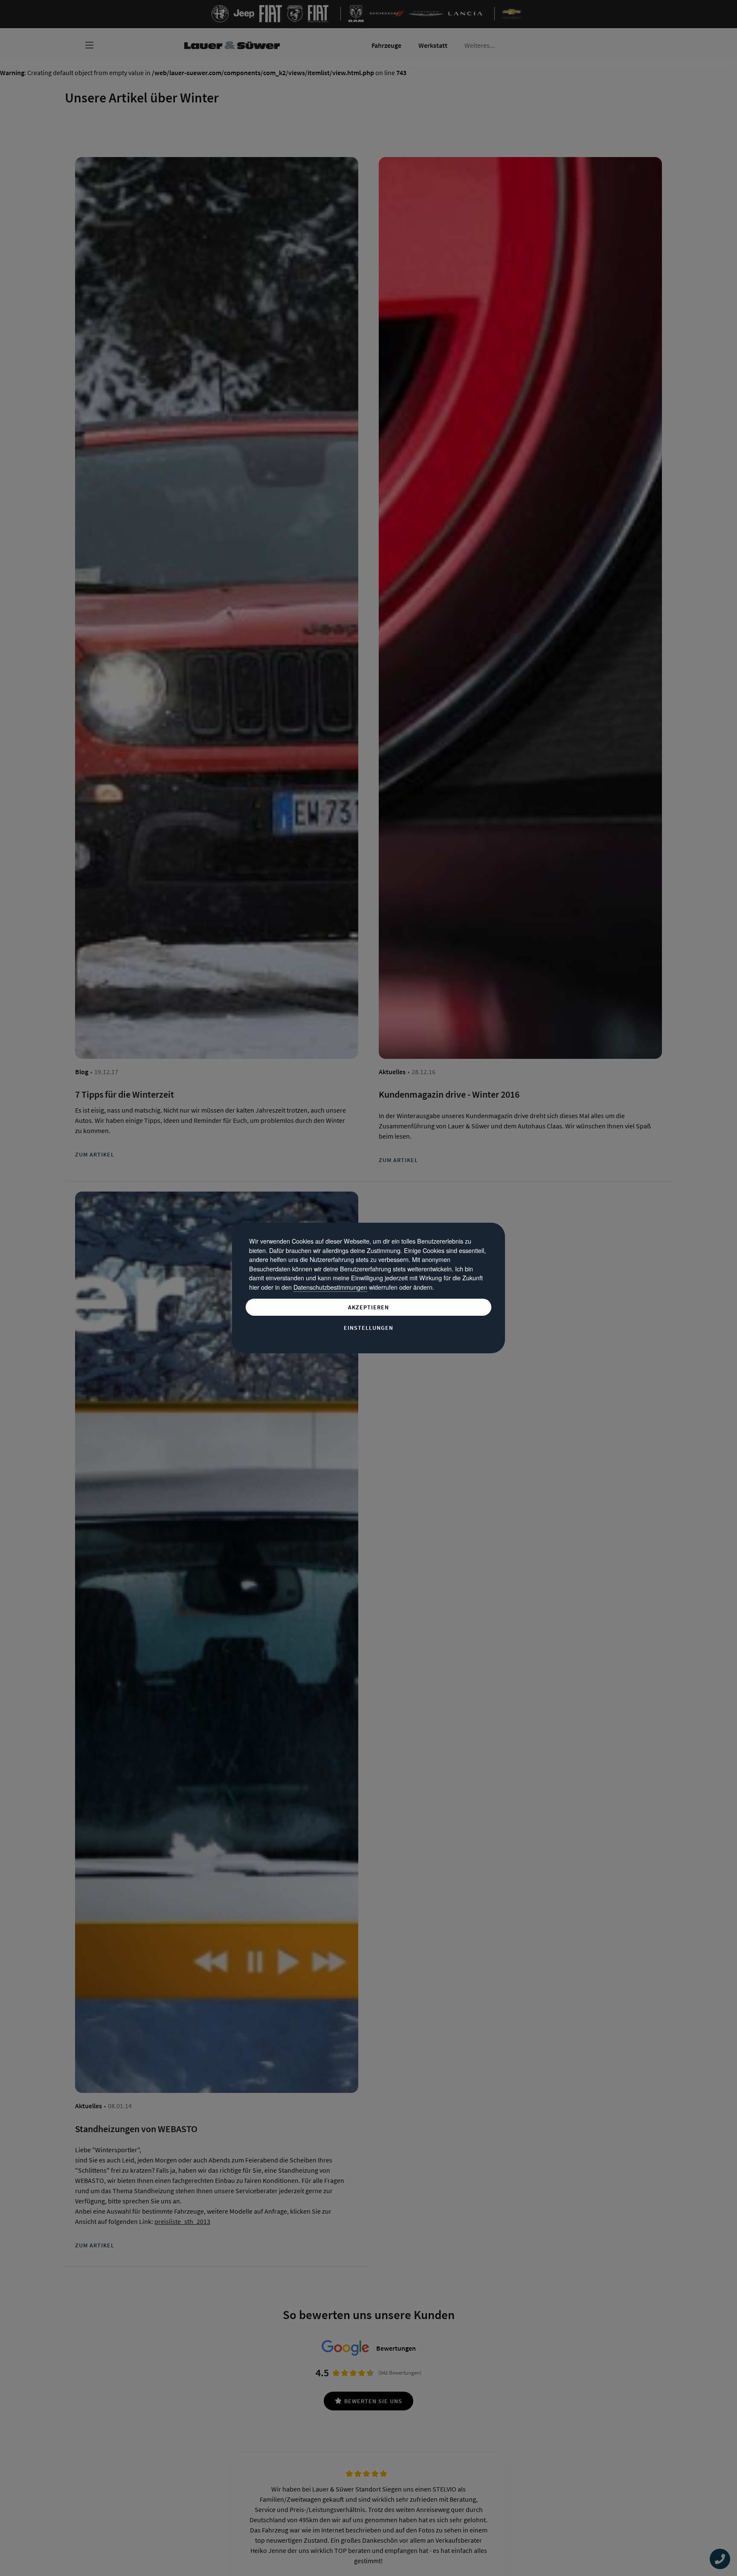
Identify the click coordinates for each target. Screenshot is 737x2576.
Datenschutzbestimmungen (330, 1287)
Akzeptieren (368, 1307)
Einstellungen (368, 1328)
